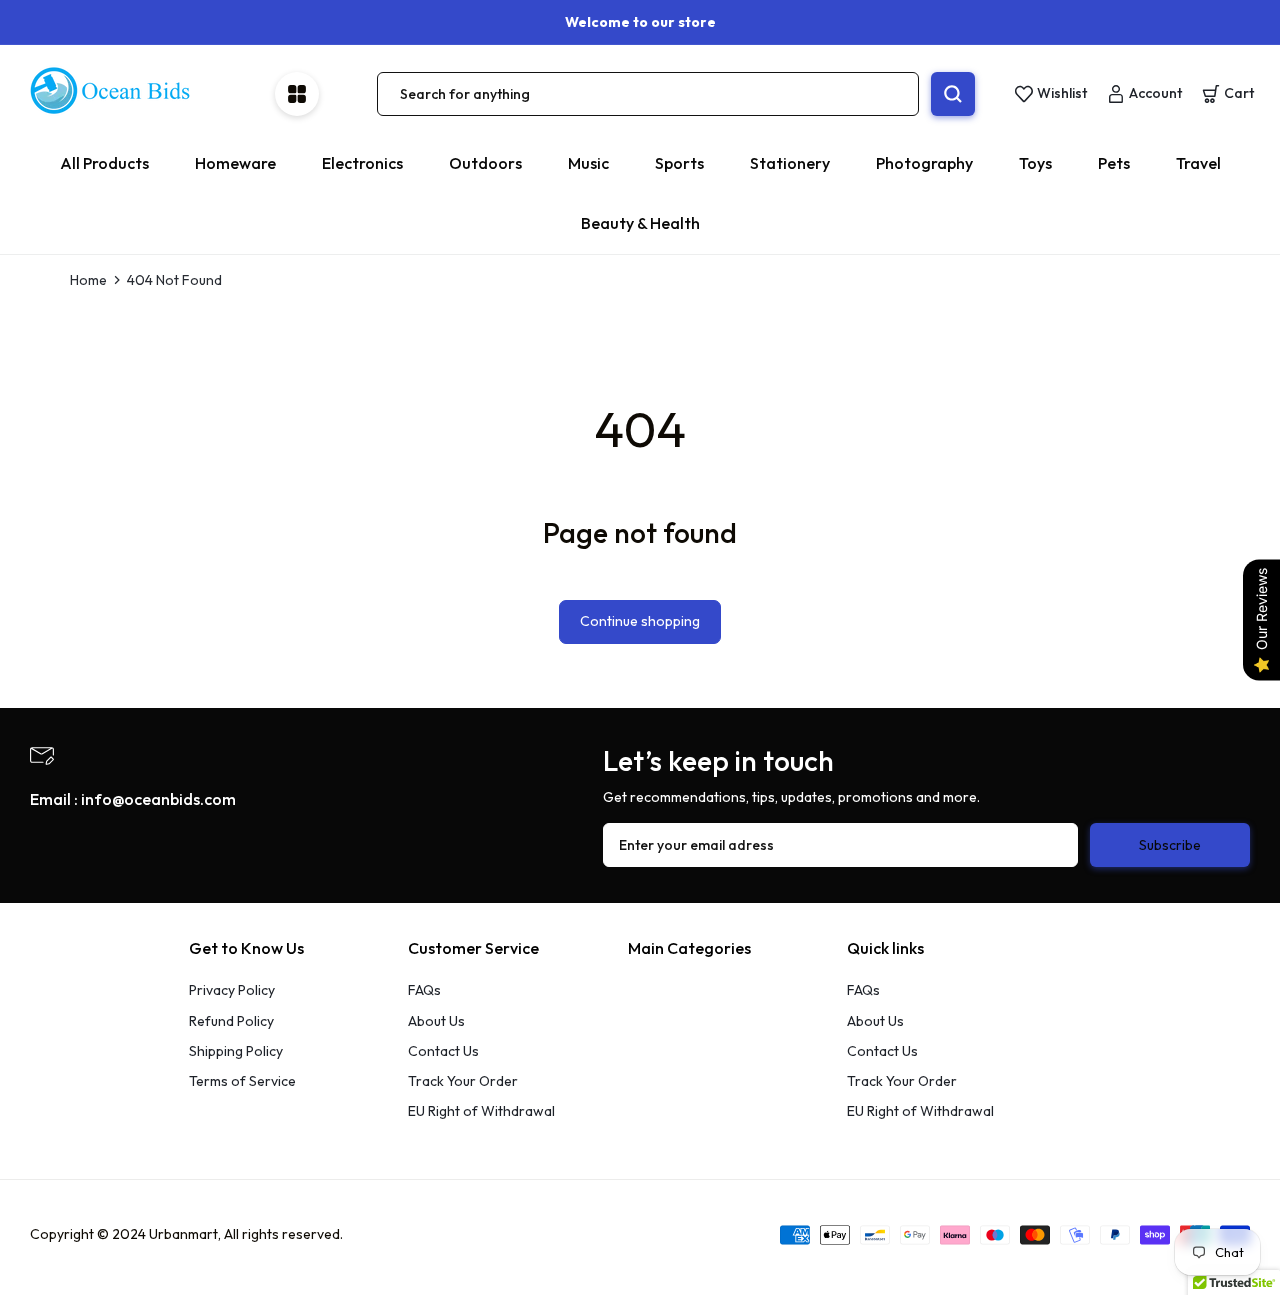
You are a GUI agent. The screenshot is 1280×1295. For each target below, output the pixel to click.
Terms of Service (242, 1081)
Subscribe (1170, 845)
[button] (1228, 94)
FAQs (424, 990)
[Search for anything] (953, 94)
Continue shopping (640, 621)
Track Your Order (463, 1081)
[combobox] (648, 94)
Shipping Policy (236, 1051)
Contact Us (443, 1051)
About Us (436, 1021)
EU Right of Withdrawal (481, 1111)
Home (88, 280)
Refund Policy (231, 1021)
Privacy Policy (232, 990)
